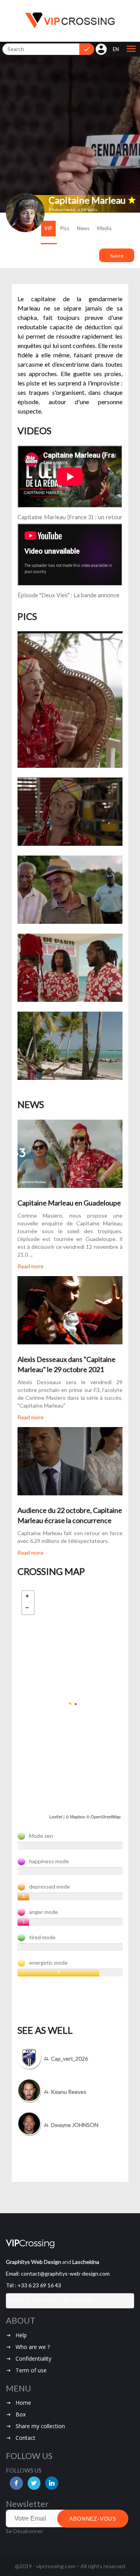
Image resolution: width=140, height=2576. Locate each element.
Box (21, 2512)
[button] (131, 49)
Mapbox (78, 1816)
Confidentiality (33, 2456)
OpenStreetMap (106, 1816)
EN (116, 49)
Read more (31, 1266)
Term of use (31, 2468)
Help (21, 2433)
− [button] (28, 1608)
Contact (25, 2535)
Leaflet (56, 1816)
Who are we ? (33, 2444)
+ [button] (28, 1597)
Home (23, 2500)
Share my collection (40, 2524)
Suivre (117, 256)
